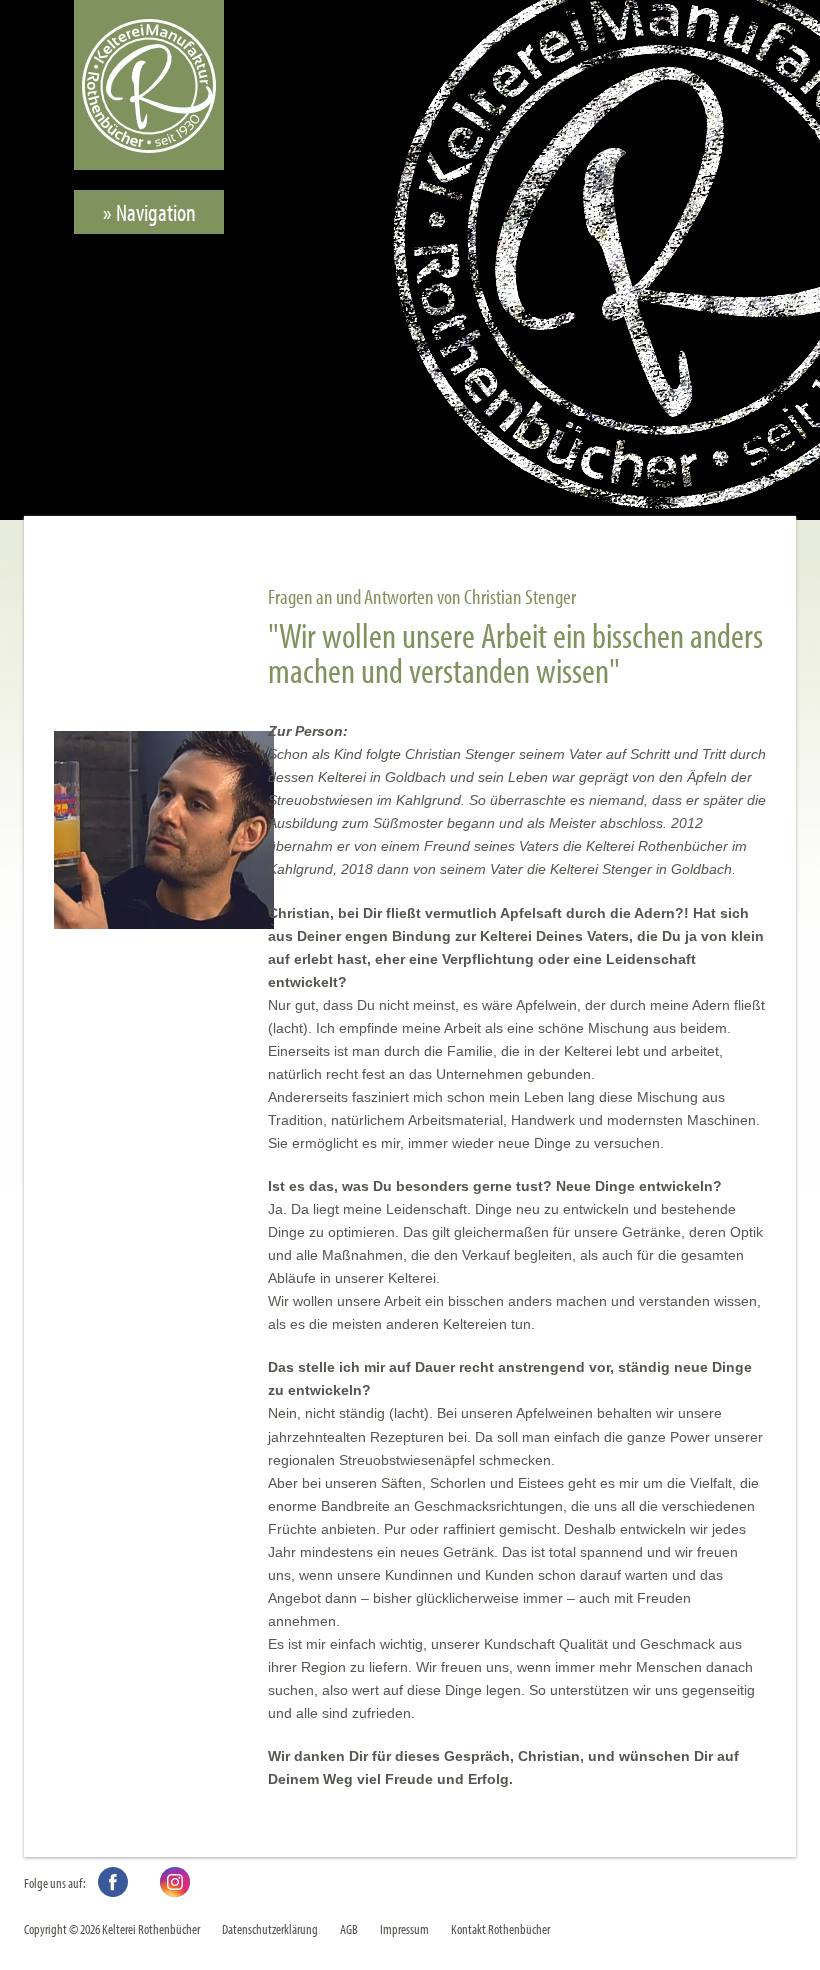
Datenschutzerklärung (270, 1928)
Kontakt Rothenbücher (500, 1928)
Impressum (404, 1928)
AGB (349, 1928)
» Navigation (149, 212)
